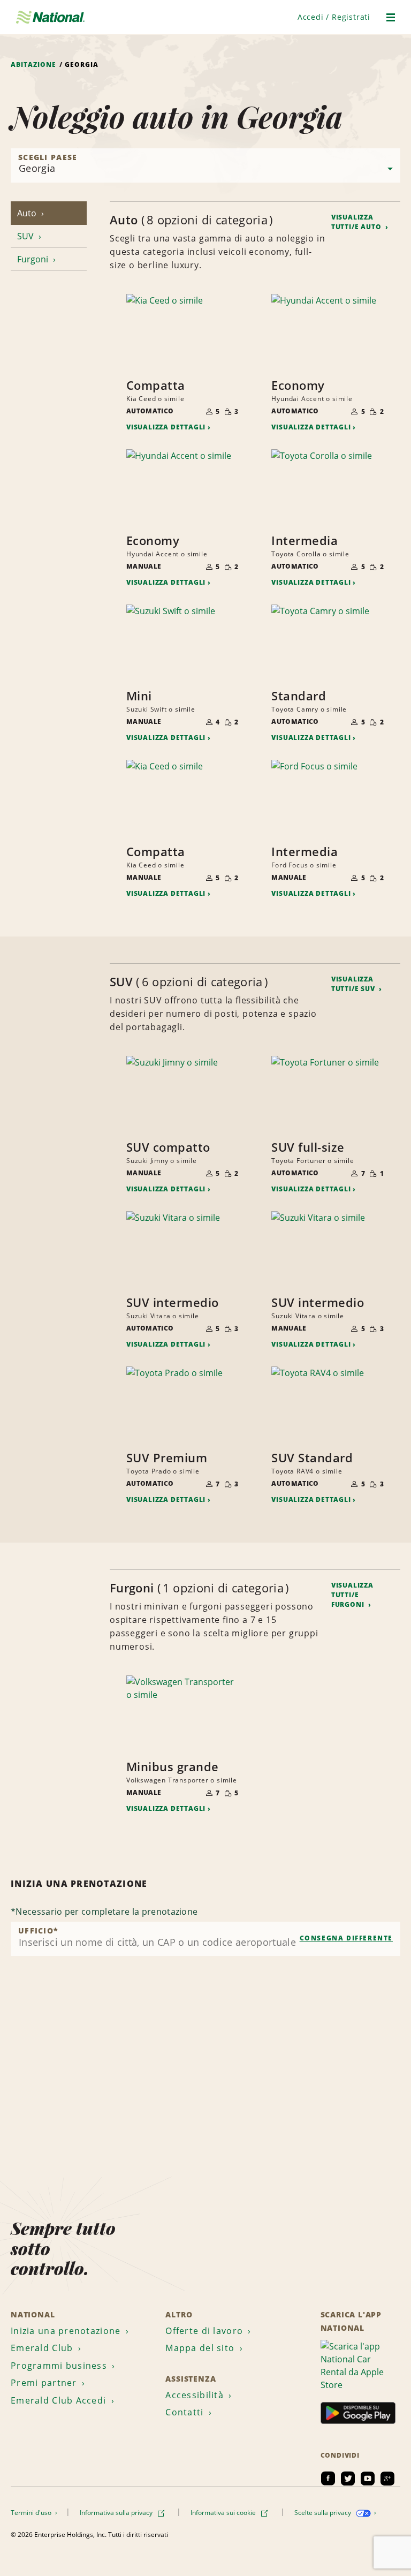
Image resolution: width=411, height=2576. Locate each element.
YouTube (368, 2479)
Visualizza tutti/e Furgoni (352, 1595)
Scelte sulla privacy (324, 2513)
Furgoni (34, 259)
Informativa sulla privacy (117, 2513)
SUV (26, 236)
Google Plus (387, 2479)
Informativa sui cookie (224, 2513)
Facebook (328, 2479)
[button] (334, 17)
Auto (28, 213)
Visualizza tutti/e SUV (354, 984)
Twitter (348, 2479)
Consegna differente (346, 1938)
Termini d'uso (32, 2513)
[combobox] (205, 1939)
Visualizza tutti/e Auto (357, 222)
